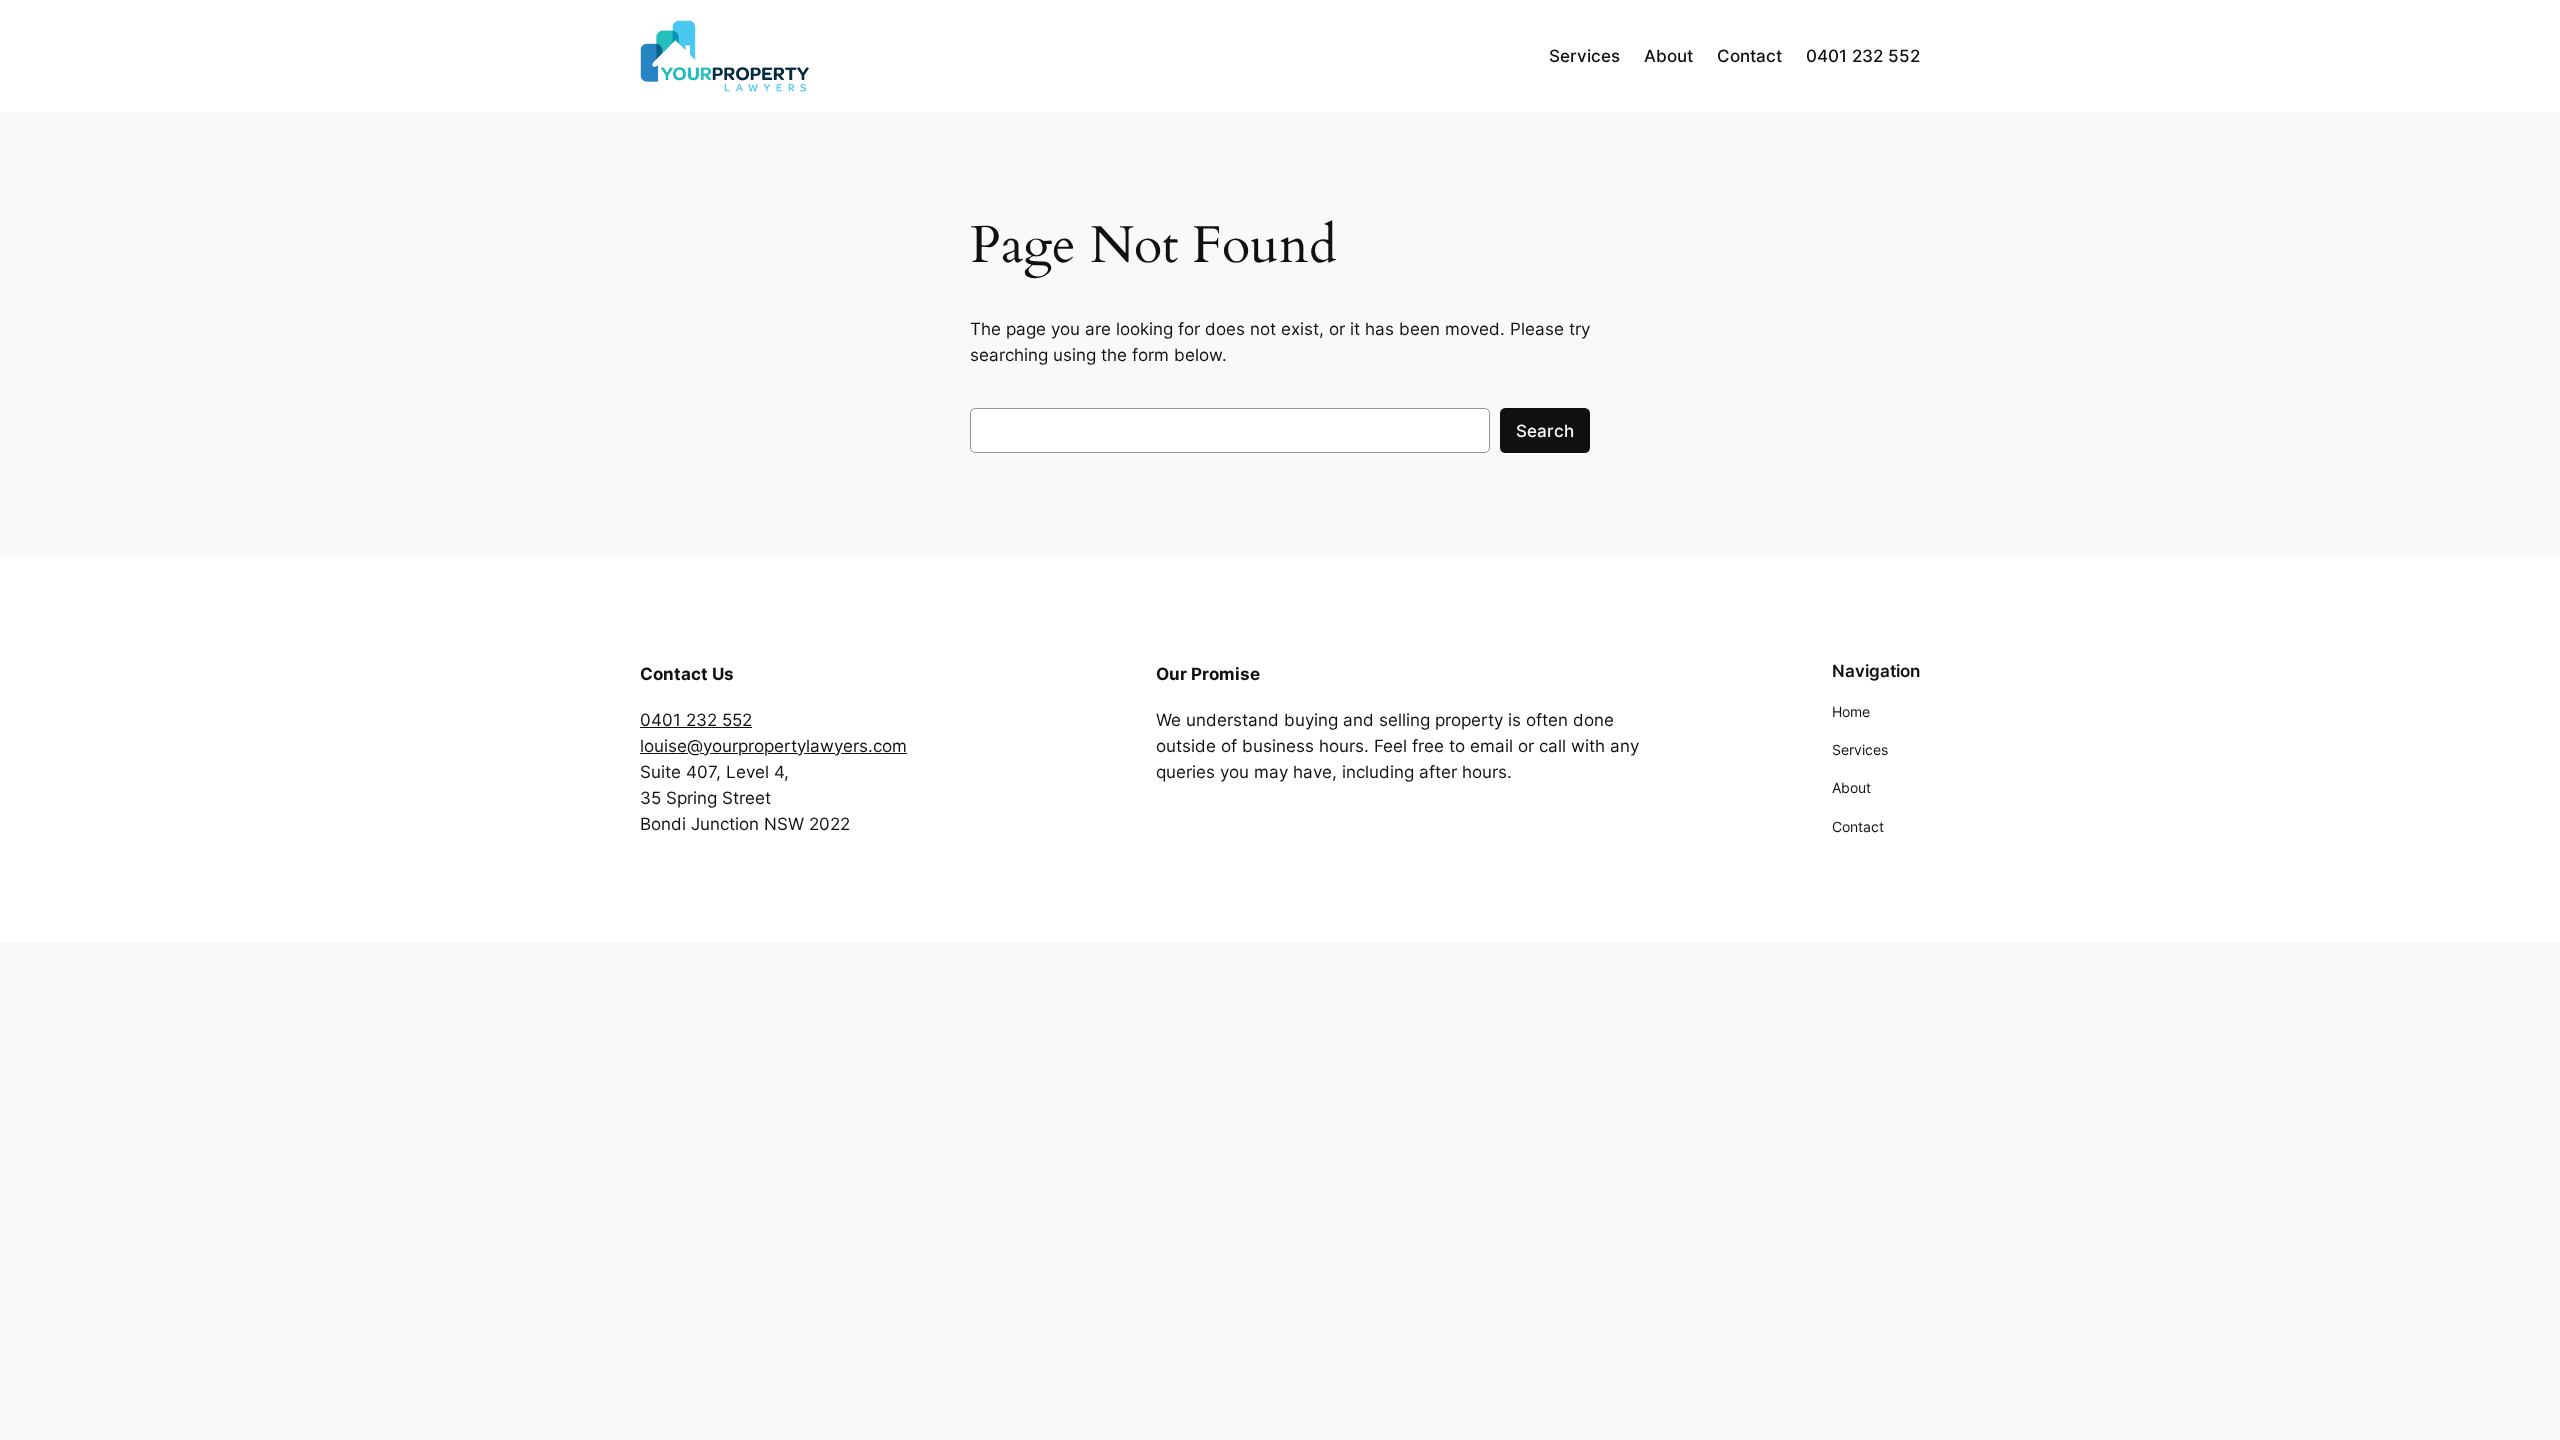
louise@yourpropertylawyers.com (773, 746)
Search (1545, 431)
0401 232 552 (696, 720)
